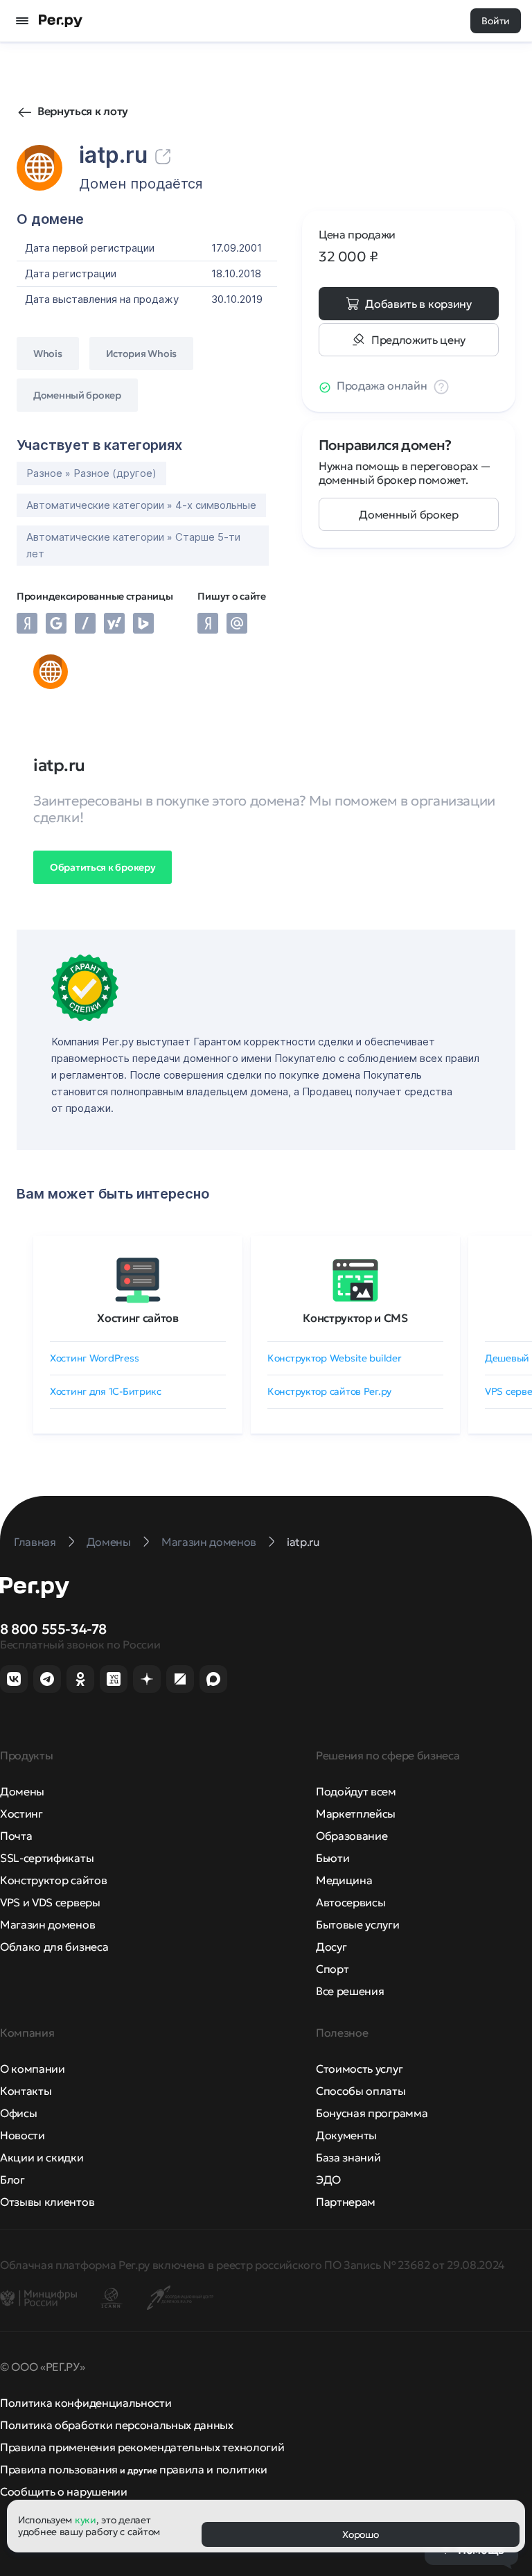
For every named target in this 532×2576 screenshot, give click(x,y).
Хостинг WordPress (94, 1358)
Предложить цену (418, 340)
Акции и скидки (42, 2157)
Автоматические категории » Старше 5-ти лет (133, 545)
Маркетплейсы (356, 1813)
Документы (346, 2135)
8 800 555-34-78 (53, 1629)
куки (86, 2520)
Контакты (26, 2091)
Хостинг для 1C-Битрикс (106, 1391)
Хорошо (360, 2534)
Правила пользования (59, 2469)
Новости (23, 2135)
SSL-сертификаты (47, 1858)
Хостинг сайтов (138, 1318)
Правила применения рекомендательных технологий (142, 2447)
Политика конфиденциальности (86, 2403)
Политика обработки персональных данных (117, 2425)
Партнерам (346, 2202)
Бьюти (332, 1858)
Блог (12, 2179)
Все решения (350, 1991)
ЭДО (328, 2179)
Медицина (344, 1880)
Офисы (18, 2113)
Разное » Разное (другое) (91, 473)
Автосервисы (351, 1902)
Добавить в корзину (418, 304)
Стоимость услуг (359, 2069)
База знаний (348, 2157)
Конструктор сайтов (53, 1880)
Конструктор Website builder (334, 1358)
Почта (16, 1836)
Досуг (331, 1947)
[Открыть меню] (22, 21)
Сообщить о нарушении (64, 2491)
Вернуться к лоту (83, 111)
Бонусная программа (372, 2113)
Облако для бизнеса (54, 1947)
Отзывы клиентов (47, 2202)
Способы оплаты (361, 2091)
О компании (33, 2069)
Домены (22, 1791)
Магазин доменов (47, 1924)
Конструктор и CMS (355, 1318)
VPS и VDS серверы (50, 1902)
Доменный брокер (408, 514)
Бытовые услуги (358, 1924)
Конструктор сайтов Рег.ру (329, 1391)
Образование (352, 1836)
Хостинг (21, 1813)
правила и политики (213, 2469)
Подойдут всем (356, 1791)
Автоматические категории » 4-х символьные (141, 505)
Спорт (332, 1969)
